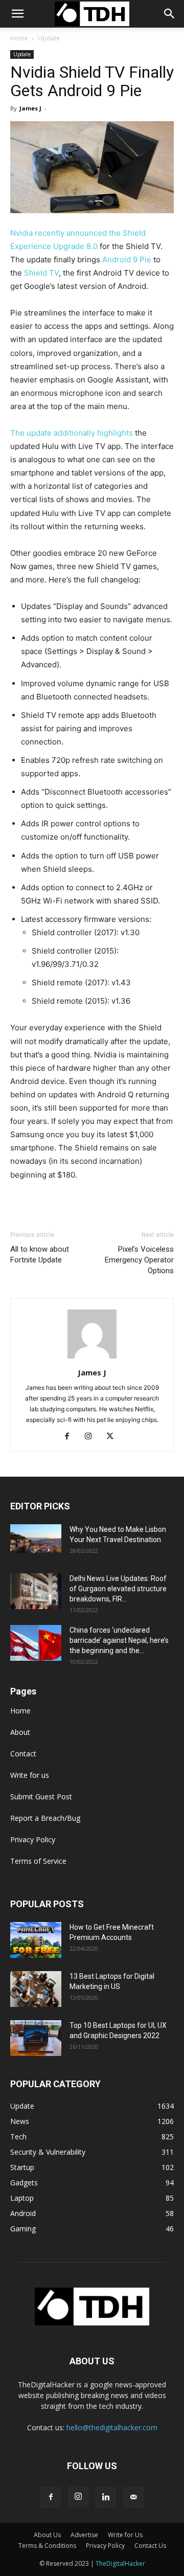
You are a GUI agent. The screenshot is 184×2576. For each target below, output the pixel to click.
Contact (23, 1754)
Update (49, 38)
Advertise (84, 2535)
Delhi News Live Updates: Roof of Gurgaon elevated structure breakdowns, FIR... (118, 1589)
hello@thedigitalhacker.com (112, 2427)
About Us (47, 2535)
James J (30, 108)
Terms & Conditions (47, 2546)
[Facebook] (71, 1437)
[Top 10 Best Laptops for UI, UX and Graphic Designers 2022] (36, 2038)
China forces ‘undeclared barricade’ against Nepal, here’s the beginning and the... (119, 1640)
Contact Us (150, 2546)
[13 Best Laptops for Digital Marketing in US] (36, 1989)
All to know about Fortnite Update (40, 1255)
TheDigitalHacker (120, 2563)
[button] (170, 14)
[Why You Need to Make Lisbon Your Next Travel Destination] (36, 1539)
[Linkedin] (106, 2497)
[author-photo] (92, 1358)
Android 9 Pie (127, 259)
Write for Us (125, 2535)
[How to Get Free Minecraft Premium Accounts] (36, 1940)
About (20, 1732)
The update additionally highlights (72, 433)
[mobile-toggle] (17, 14)
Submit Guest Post (41, 1797)
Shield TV (41, 273)
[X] (114, 1437)
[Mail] (133, 2497)
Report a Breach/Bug (45, 1818)
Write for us (30, 1775)
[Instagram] (92, 1437)
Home (19, 38)
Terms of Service (38, 1861)
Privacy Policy (33, 1839)
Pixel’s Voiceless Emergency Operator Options (139, 1260)
